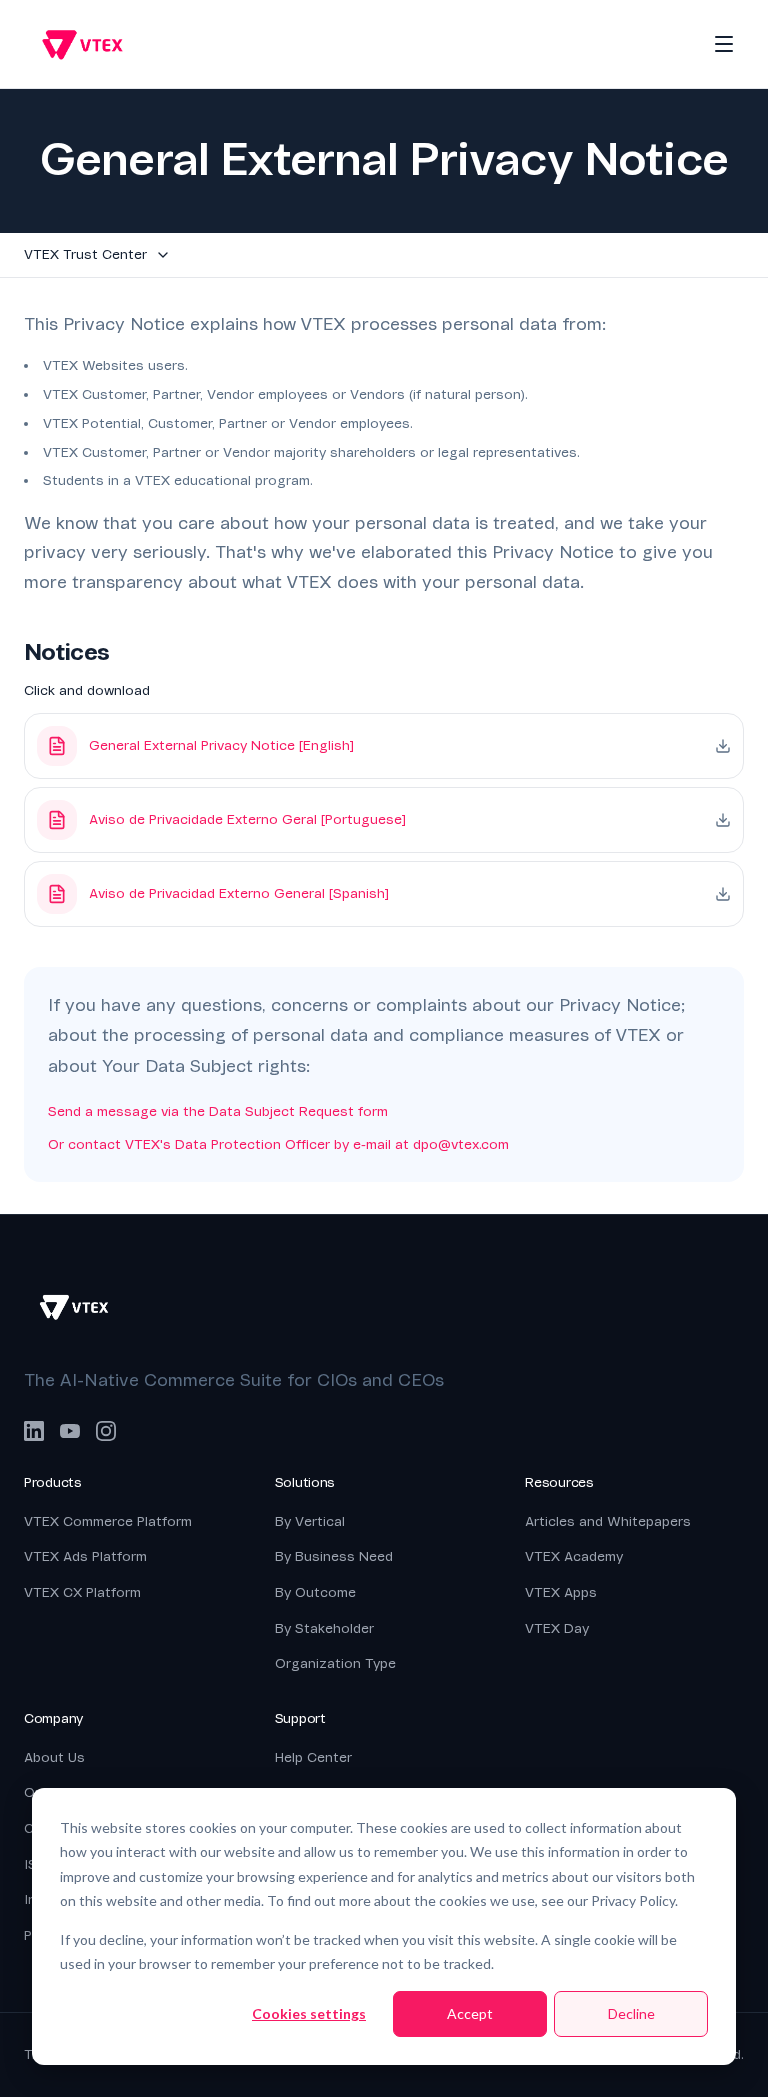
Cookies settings (309, 2013)
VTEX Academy (574, 1556)
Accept (470, 2013)
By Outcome (315, 1592)
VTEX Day (557, 1628)
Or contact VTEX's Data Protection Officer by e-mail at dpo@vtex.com (278, 1144)
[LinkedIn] (34, 1431)
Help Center (313, 1757)
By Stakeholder (324, 1628)
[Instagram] (106, 1431)
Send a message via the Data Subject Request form (218, 1111)
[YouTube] (70, 1431)
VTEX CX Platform (82, 1592)
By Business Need (334, 1556)
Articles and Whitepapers (608, 1521)
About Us (54, 1757)
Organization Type (335, 1663)
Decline (631, 2013)
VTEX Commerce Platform (108, 1521)
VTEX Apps (561, 1592)
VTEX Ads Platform (85, 1556)
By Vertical (310, 1521)
